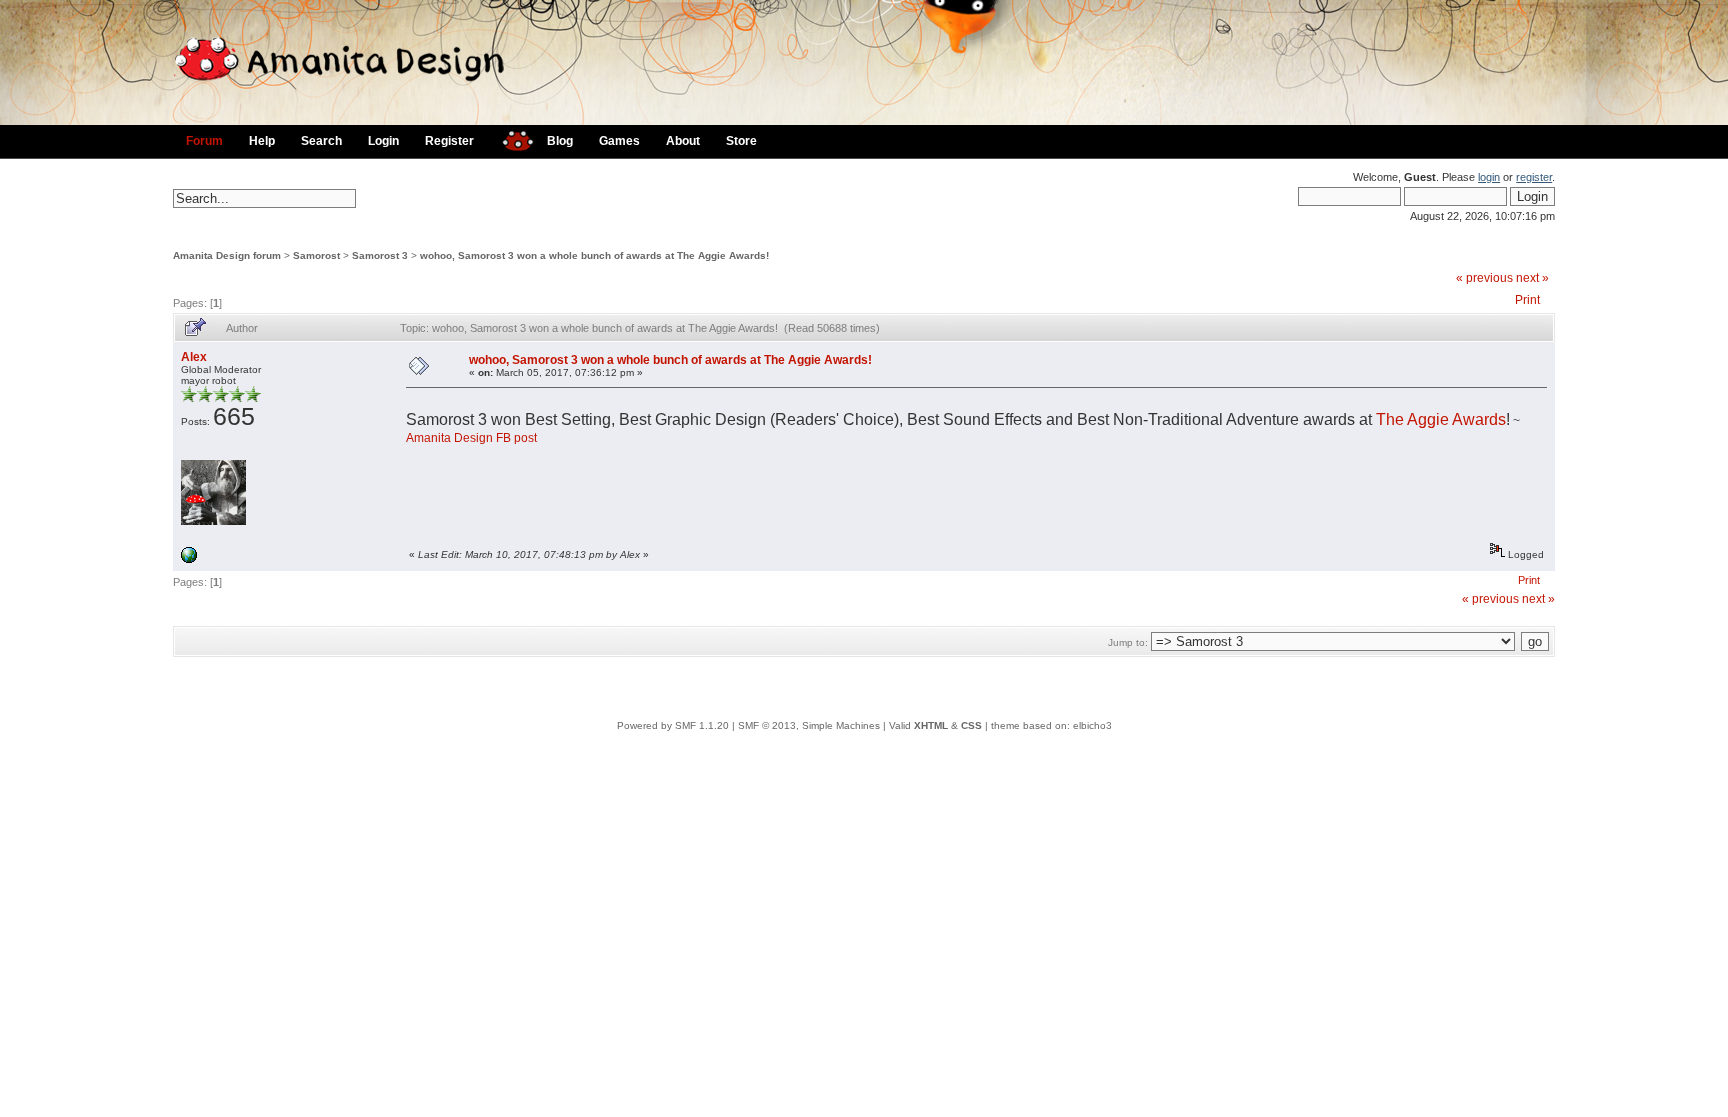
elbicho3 (1092, 725)
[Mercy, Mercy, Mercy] (189, 559)
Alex (194, 357)
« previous (1484, 278)
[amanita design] (510, 138)
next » (1532, 278)
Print (1527, 300)
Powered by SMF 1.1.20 (673, 725)
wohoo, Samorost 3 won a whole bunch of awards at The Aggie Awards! (594, 255)
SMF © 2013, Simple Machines (809, 725)
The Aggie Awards (1441, 419)
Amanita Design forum (227, 255)
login (1489, 177)
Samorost (316, 255)
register (1534, 177)
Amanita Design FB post (471, 438)
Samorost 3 (380, 255)
